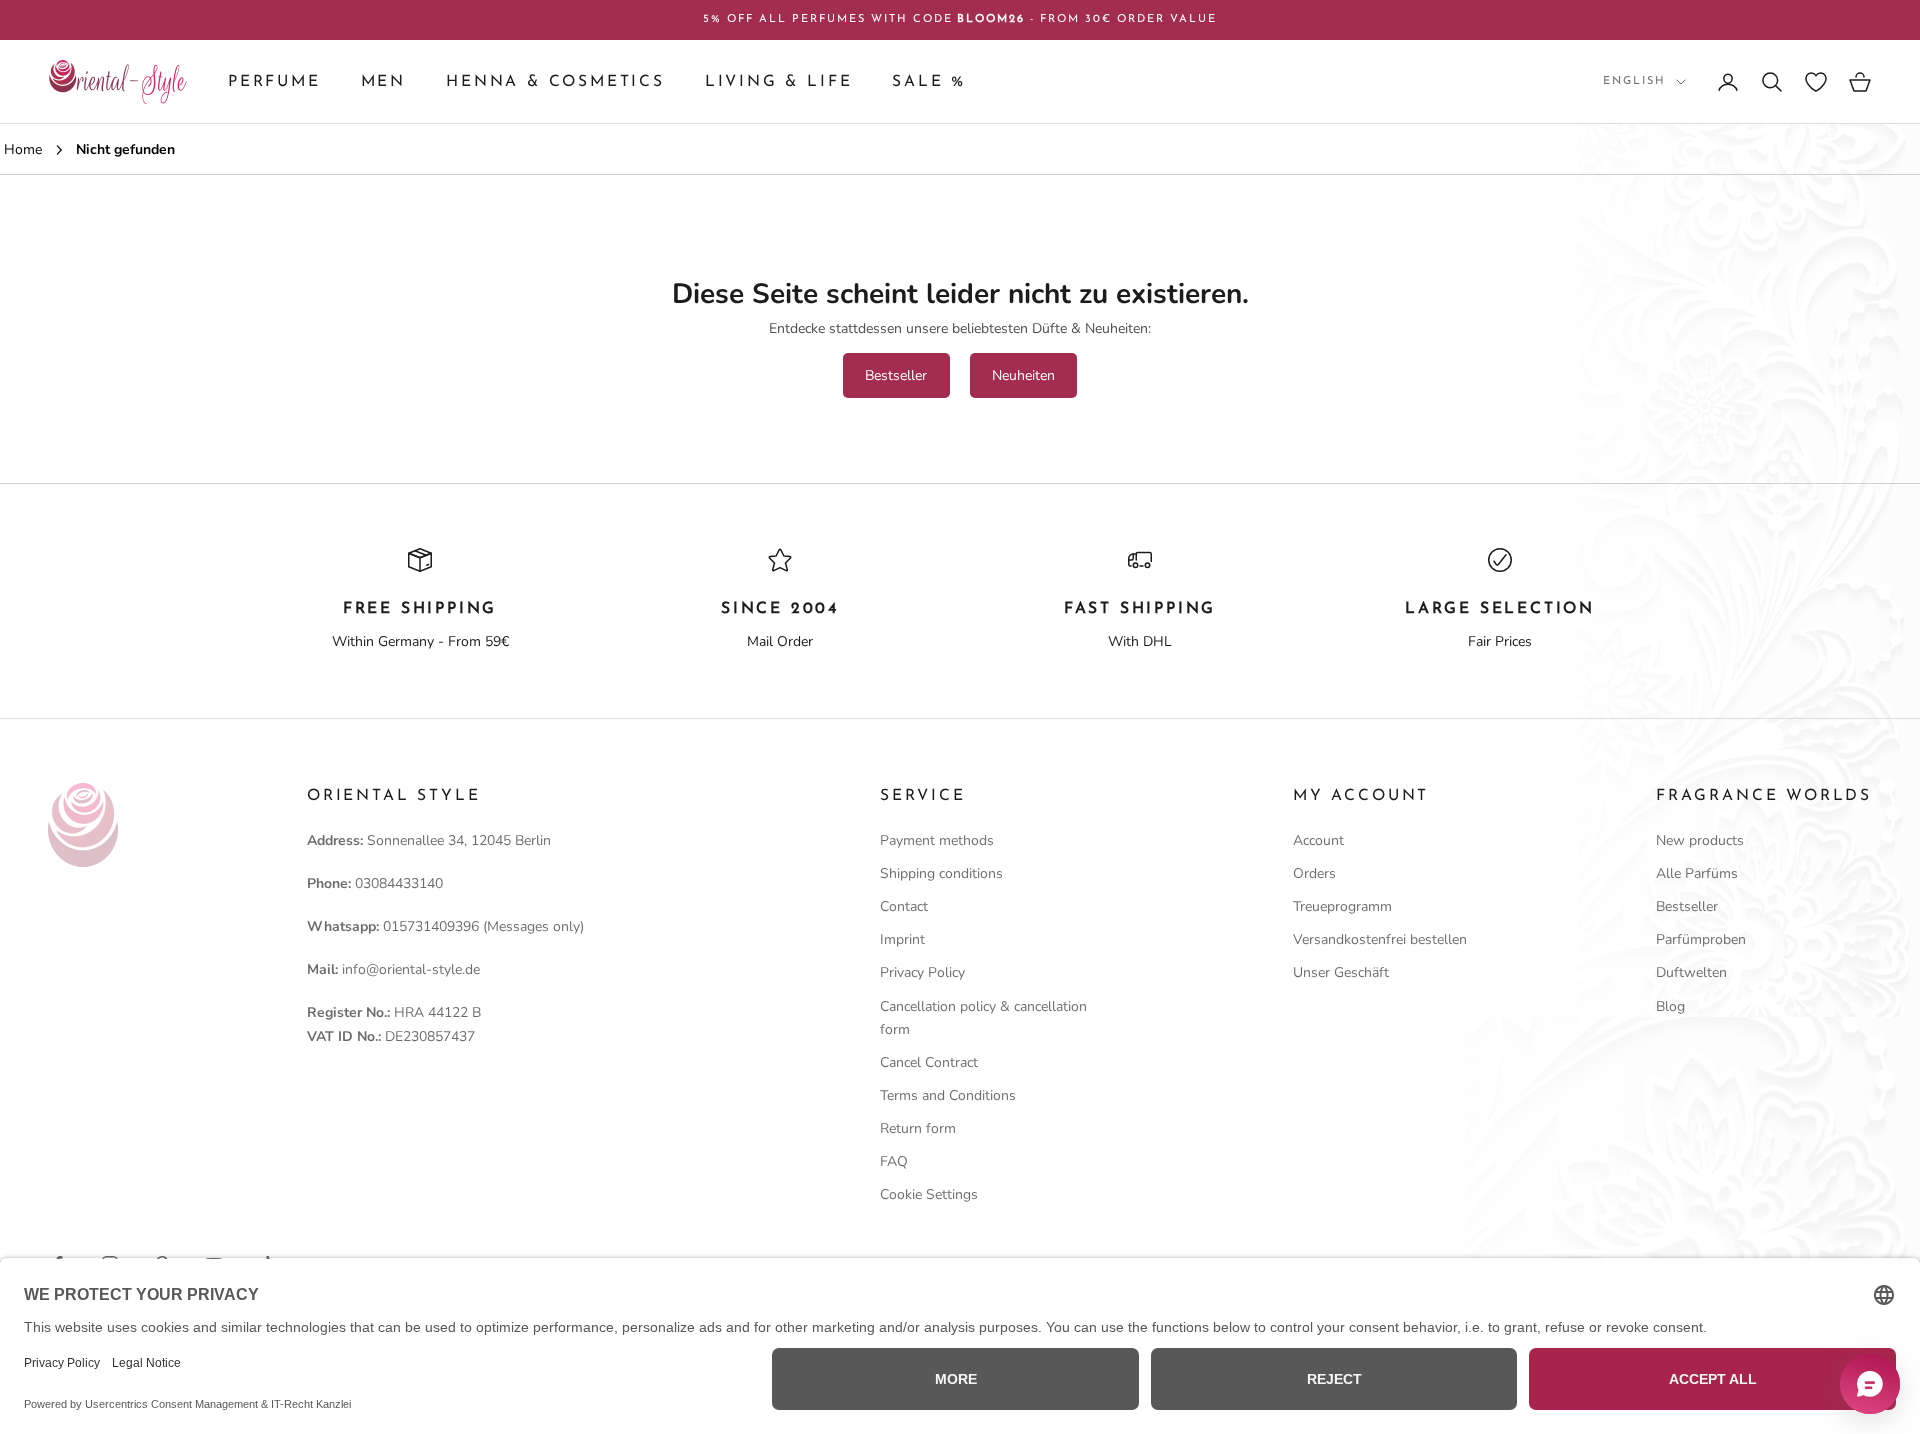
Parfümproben (1701, 939)
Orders (1314, 873)
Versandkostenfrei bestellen (1380, 939)
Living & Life (779, 82)
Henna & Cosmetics (555, 82)
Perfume (274, 82)
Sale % (929, 82)
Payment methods (937, 840)
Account (1318, 840)
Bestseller (896, 375)
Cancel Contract (929, 1062)
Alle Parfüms (1697, 873)
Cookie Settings (929, 1194)
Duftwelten (1691, 972)
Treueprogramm (1342, 906)
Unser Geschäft (1341, 972)
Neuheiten (1023, 375)
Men (383, 82)
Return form (918, 1128)
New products (1700, 840)
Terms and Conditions (948, 1095)
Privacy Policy (922, 972)
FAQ (894, 1161)
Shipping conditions (941, 873)
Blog (1670, 1006)
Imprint (902, 939)
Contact (904, 906)
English (1634, 81)
